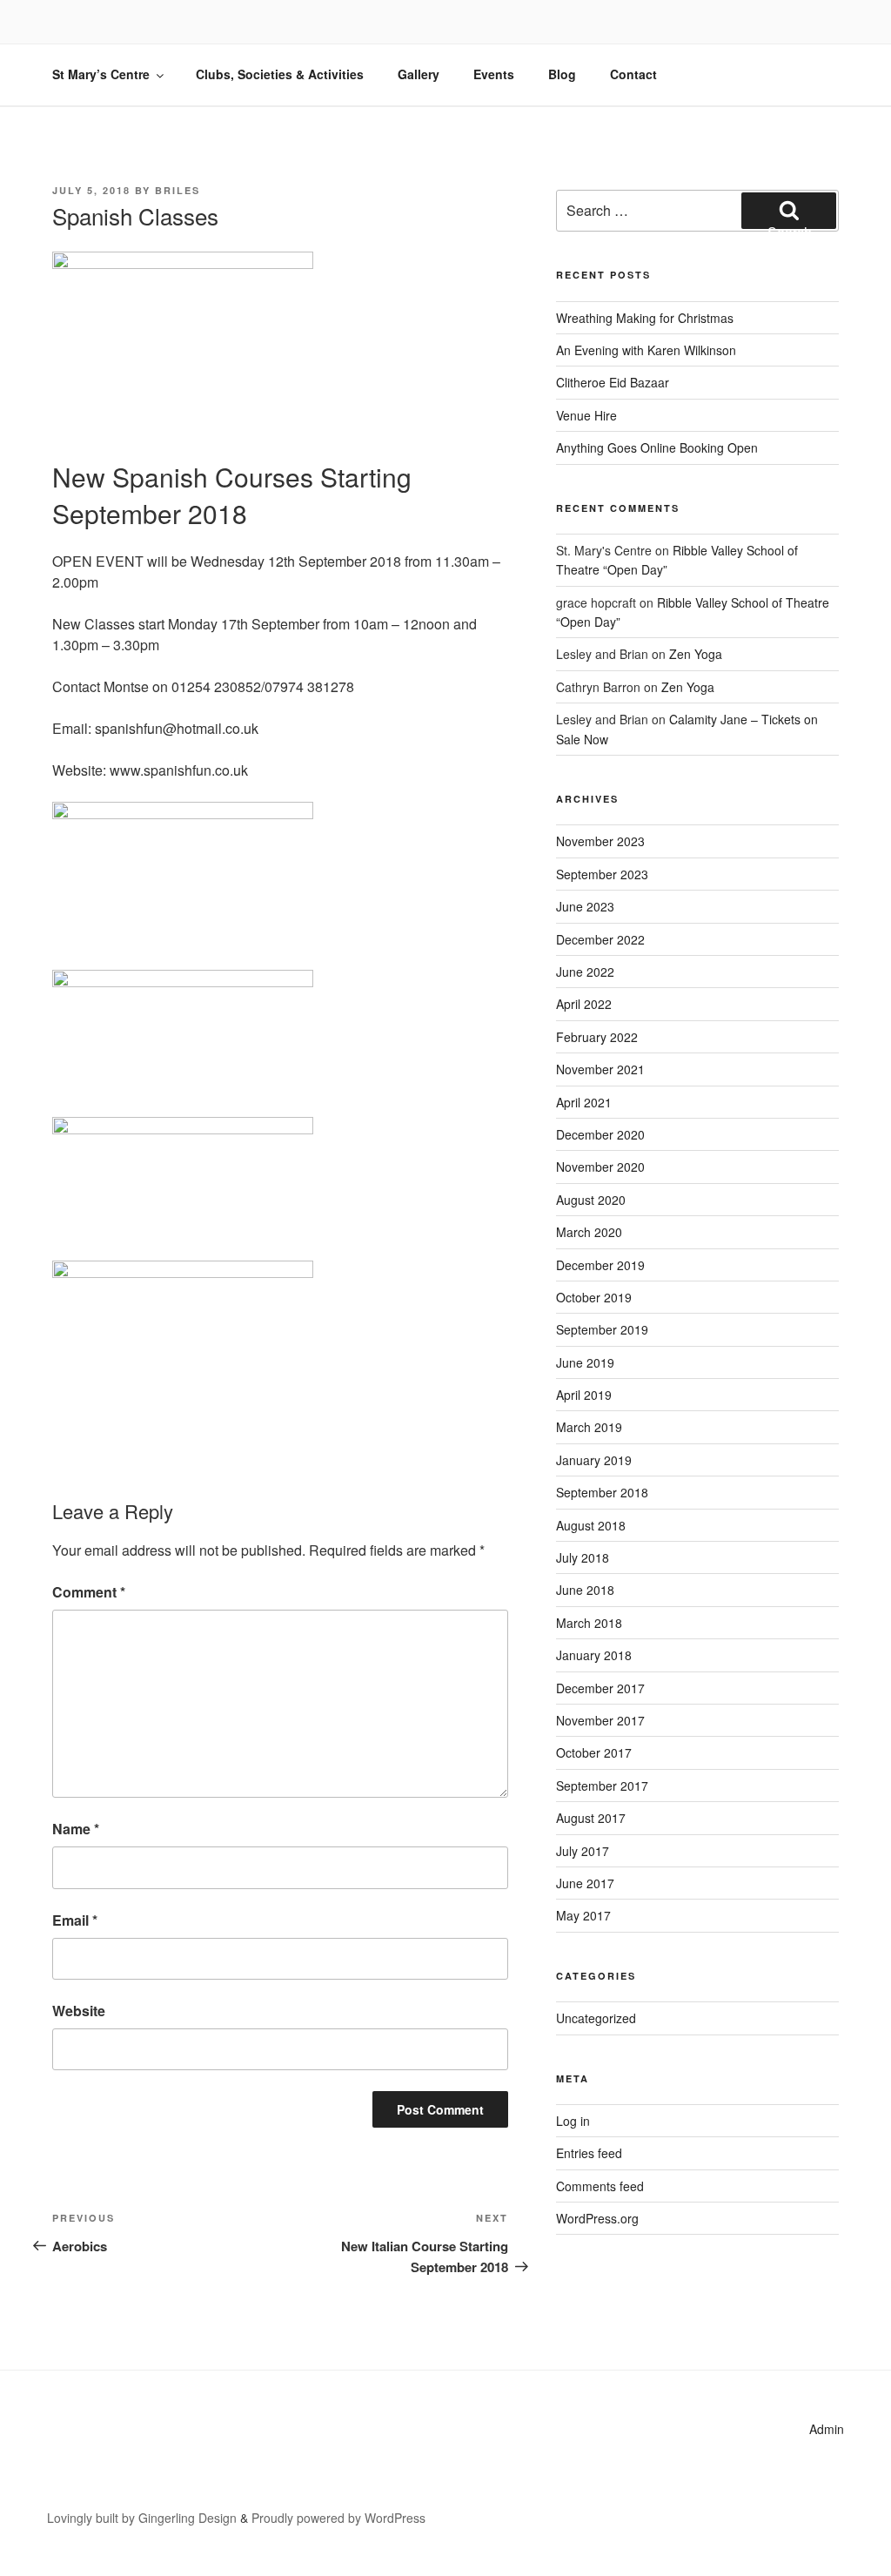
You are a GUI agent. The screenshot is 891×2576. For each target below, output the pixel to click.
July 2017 (583, 1851)
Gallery (419, 74)
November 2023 (600, 841)
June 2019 (585, 1362)
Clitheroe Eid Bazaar (613, 382)
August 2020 (591, 1200)
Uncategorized (596, 2018)
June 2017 (585, 1883)
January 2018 (594, 1655)
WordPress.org (597, 2218)
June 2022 (585, 972)
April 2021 (584, 1102)
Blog (562, 74)
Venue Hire (586, 415)
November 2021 (600, 1069)
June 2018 (585, 1590)
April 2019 (584, 1395)
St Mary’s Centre (101, 74)
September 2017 (602, 1786)
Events (494, 74)
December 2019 (600, 1265)
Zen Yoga (696, 654)
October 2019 (594, 1297)
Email (75, 1920)
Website (79, 2011)
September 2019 (602, 1329)
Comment (89, 1592)
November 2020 (600, 1167)
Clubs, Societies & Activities (280, 74)
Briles (178, 190)
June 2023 (585, 906)
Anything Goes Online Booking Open (657, 447)
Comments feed (600, 2186)
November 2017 (600, 1720)
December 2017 (600, 1688)
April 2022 (584, 1004)
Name (76, 1829)
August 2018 (591, 1525)
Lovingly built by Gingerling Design (142, 2518)
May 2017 (583, 1915)
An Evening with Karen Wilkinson (646, 350)
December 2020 (600, 1134)
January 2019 (594, 1460)
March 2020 (589, 1232)
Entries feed (589, 2153)
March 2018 (589, 1623)
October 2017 (594, 1752)
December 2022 (600, 939)
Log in (573, 2121)
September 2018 (602, 1492)
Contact (633, 74)
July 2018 (583, 1557)
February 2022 (597, 1037)
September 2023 (602, 874)
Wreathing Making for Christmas (645, 318)
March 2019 (589, 1427)
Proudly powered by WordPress (338, 2518)
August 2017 (591, 1818)
